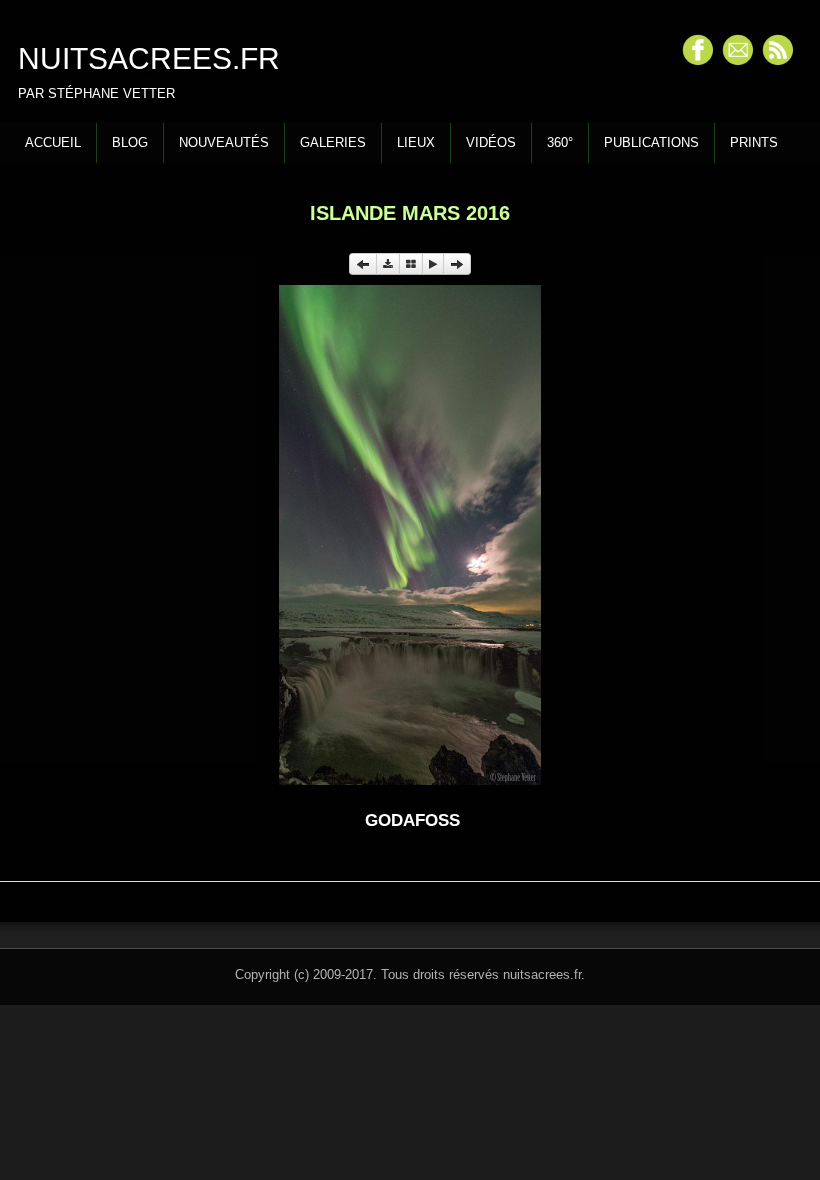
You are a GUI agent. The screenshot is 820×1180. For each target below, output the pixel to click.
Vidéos (491, 142)
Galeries (333, 142)
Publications (651, 142)
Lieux (416, 142)
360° (560, 142)
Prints (754, 142)
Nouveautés (224, 142)
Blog (130, 142)
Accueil (53, 142)
